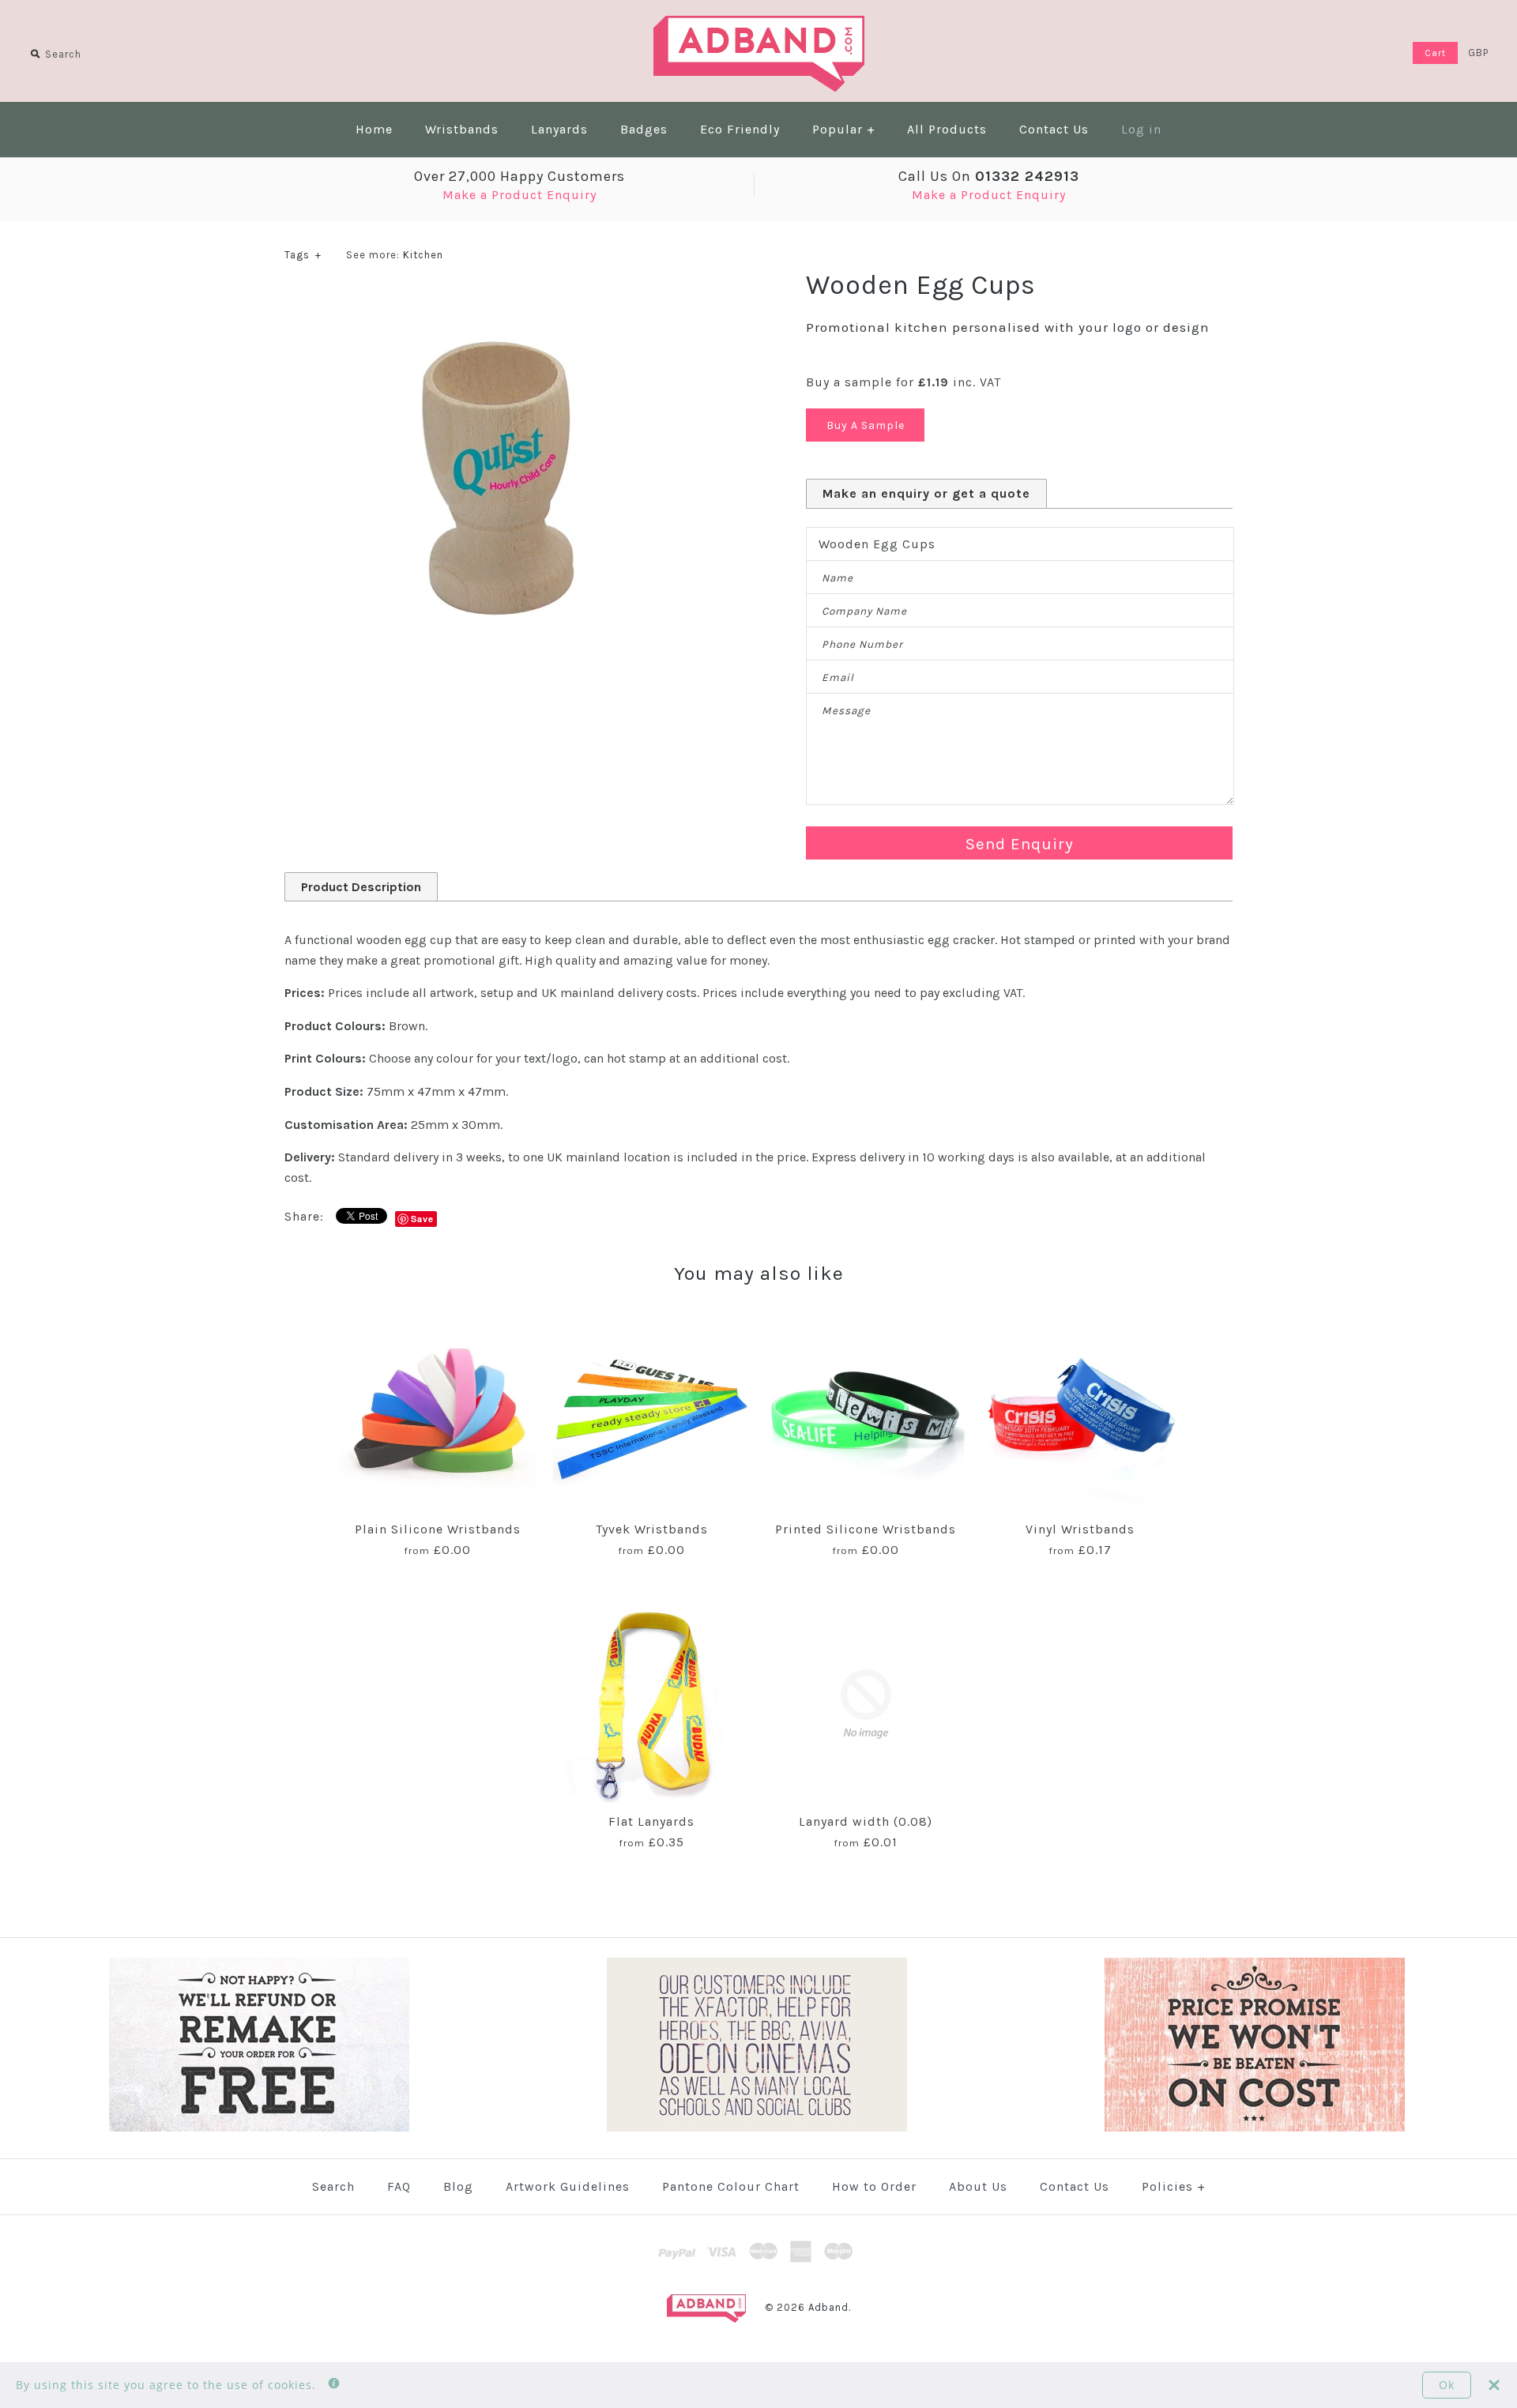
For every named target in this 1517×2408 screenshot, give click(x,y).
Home (374, 129)
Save (422, 1219)
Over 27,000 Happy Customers (519, 176)
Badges (644, 129)
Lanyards (559, 129)
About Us (978, 2186)
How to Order (874, 2186)
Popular (844, 129)
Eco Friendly (740, 129)
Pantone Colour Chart (731, 2186)
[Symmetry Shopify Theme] (259, 2128)
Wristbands (462, 129)
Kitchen (423, 255)
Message (846, 711)
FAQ (399, 2186)
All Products (947, 129)
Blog (458, 2186)
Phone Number (862, 644)
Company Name (864, 611)
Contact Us (1054, 129)
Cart (1435, 53)
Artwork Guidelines (568, 2186)
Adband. (830, 2307)
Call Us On (989, 176)
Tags (303, 255)
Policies (1174, 2186)
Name (838, 578)
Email (838, 677)
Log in (1141, 129)
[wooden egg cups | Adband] (498, 298)
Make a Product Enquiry (519, 195)
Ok (1447, 2385)
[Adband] (759, 26)
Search (333, 2186)
